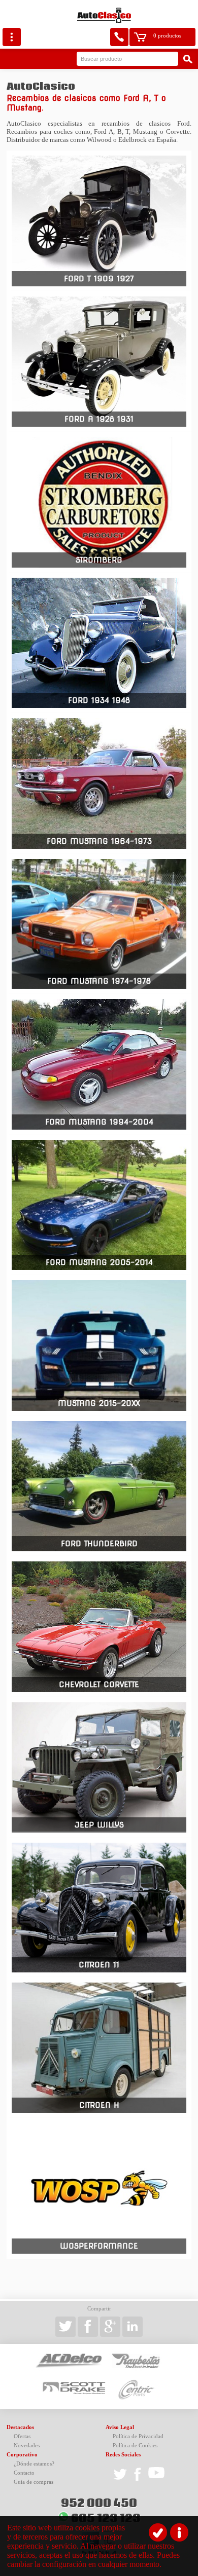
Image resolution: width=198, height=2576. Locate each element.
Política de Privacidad (138, 2436)
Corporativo (22, 2455)
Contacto (24, 2473)
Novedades (27, 2446)
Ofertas (22, 2436)
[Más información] (179, 2532)
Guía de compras (34, 2482)
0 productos (167, 36)
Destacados (20, 2427)
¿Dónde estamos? (34, 2464)
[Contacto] (119, 37)
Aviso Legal (120, 2427)
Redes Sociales (123, 2455)
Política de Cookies (135, 2446)
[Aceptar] (158, 2532)
